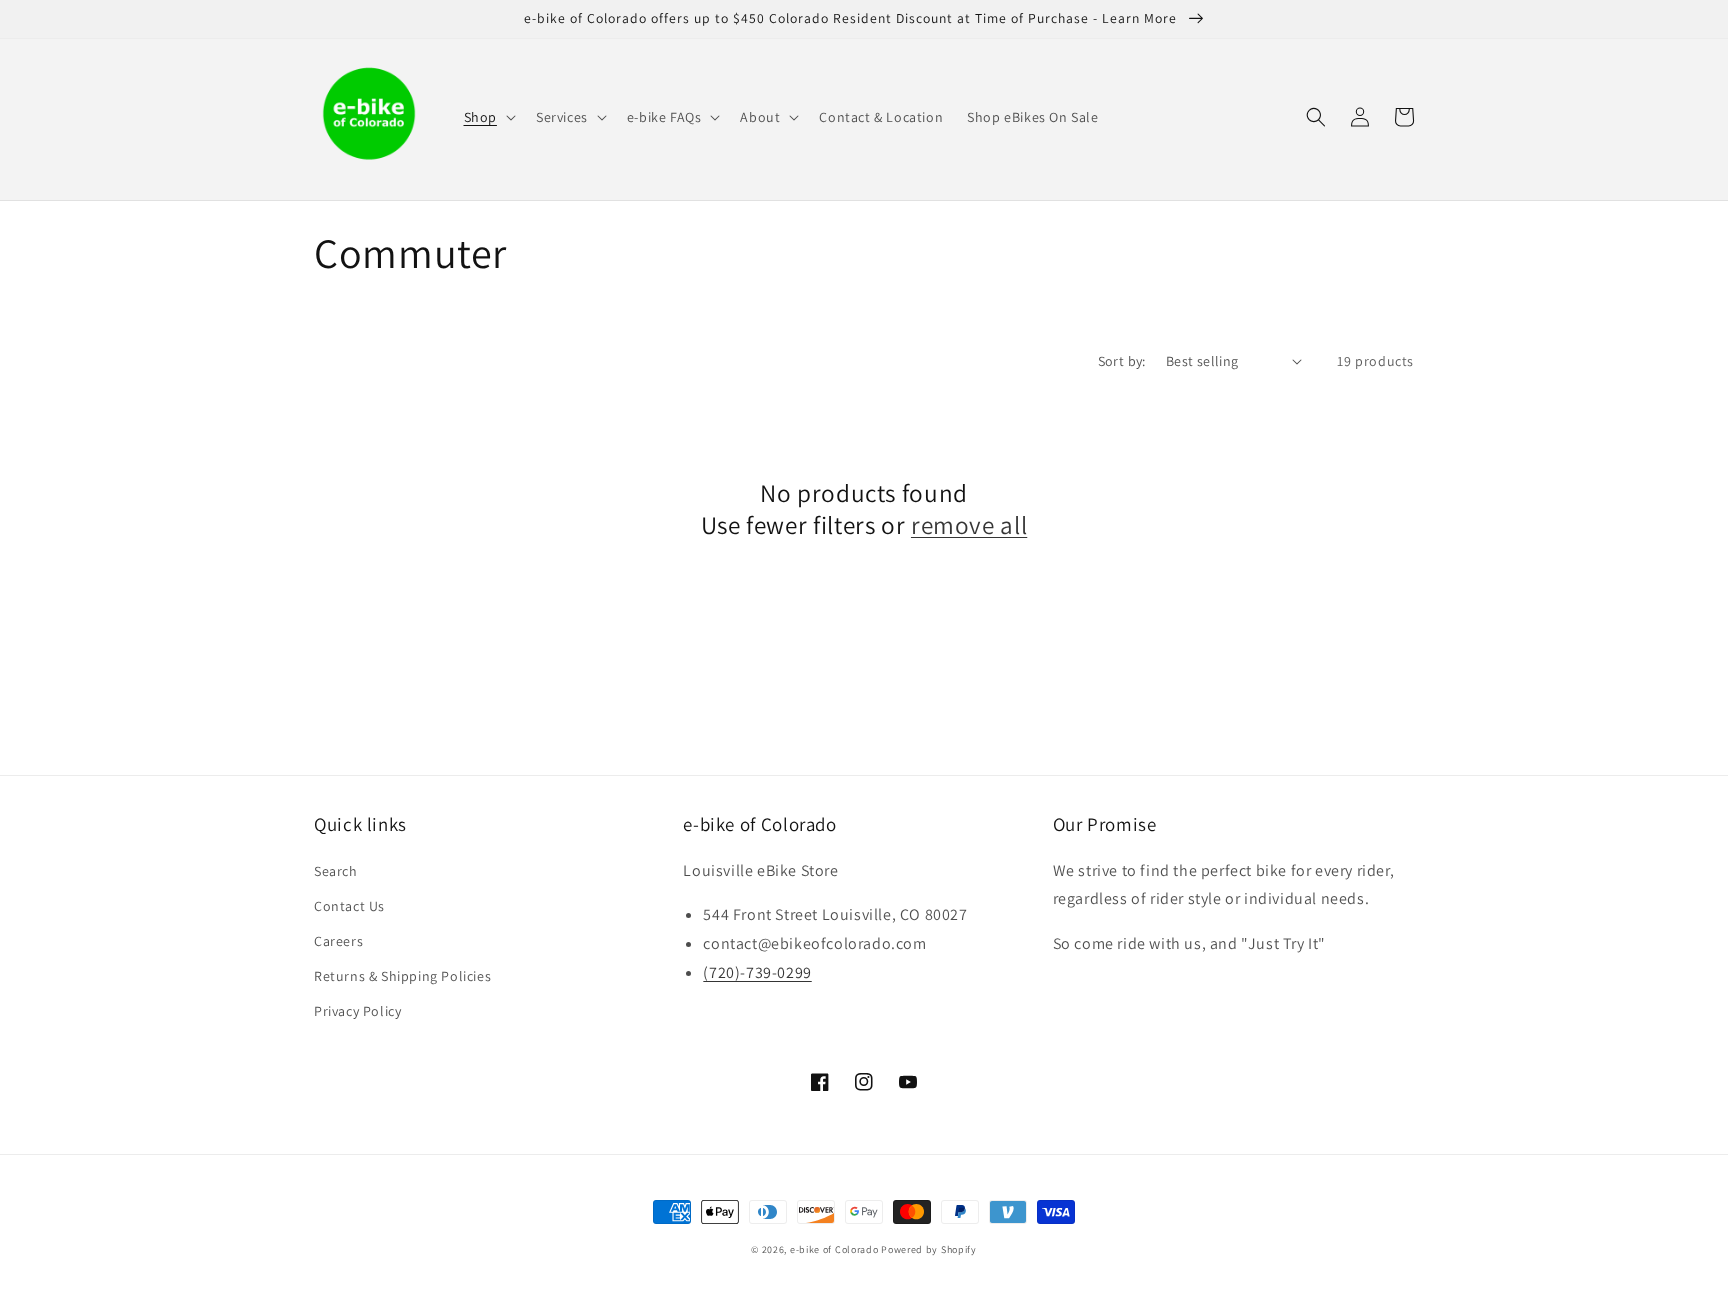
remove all (969, 525)
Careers (338, 941)
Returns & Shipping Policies (402, 976)
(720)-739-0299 (757, 972)
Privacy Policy (357, 1011)
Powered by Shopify (929, 1249)
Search (336, 871)
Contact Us (349, 906)
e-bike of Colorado (835, 1249)
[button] (488, 117)
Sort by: (1122, 361)
